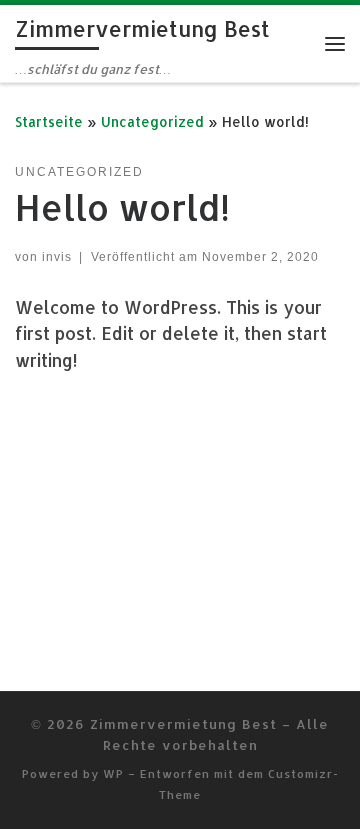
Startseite (49, 121)
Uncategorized (152, 121)
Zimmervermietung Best (183, 723)
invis (57, 256)
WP (113, 773)
